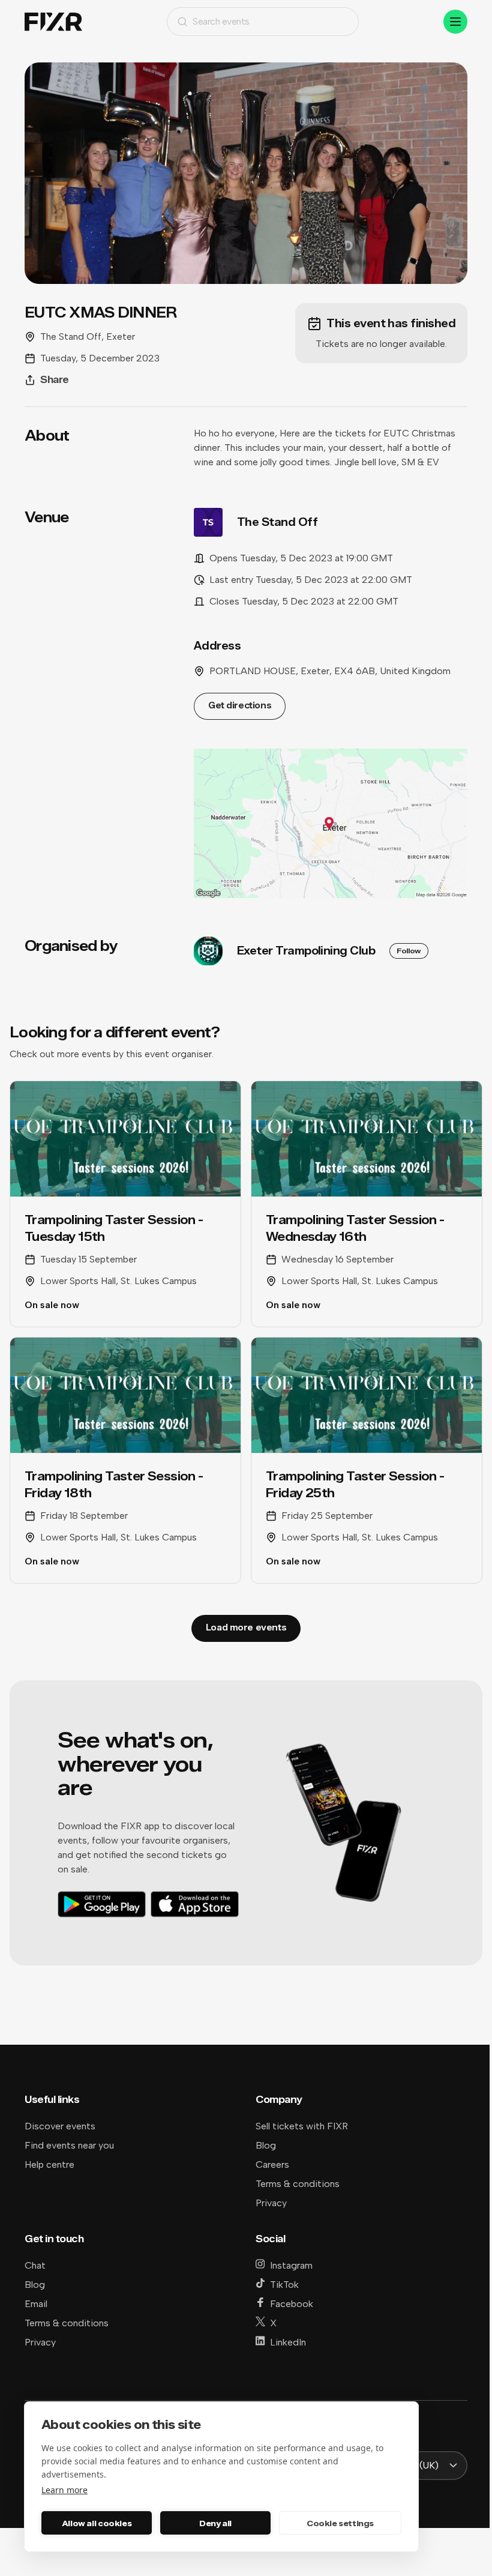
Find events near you (69, 2145)
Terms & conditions (298, 2184)
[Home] (53, 22)
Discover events (60, 2126)
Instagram (291, 2265)
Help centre (49, 2164)
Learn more (64, 2490)
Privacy (271, 2203)
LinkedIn (288, 2342)
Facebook (292, 2304)
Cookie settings (340, 2523)
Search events (221, 21)
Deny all (215, 2523)
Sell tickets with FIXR (302, 2126)
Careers (272, 2164)
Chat (35, 2265)
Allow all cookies (97, 2523)
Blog (266, 2145)
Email (36, 2304)
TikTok (284, 2285)
